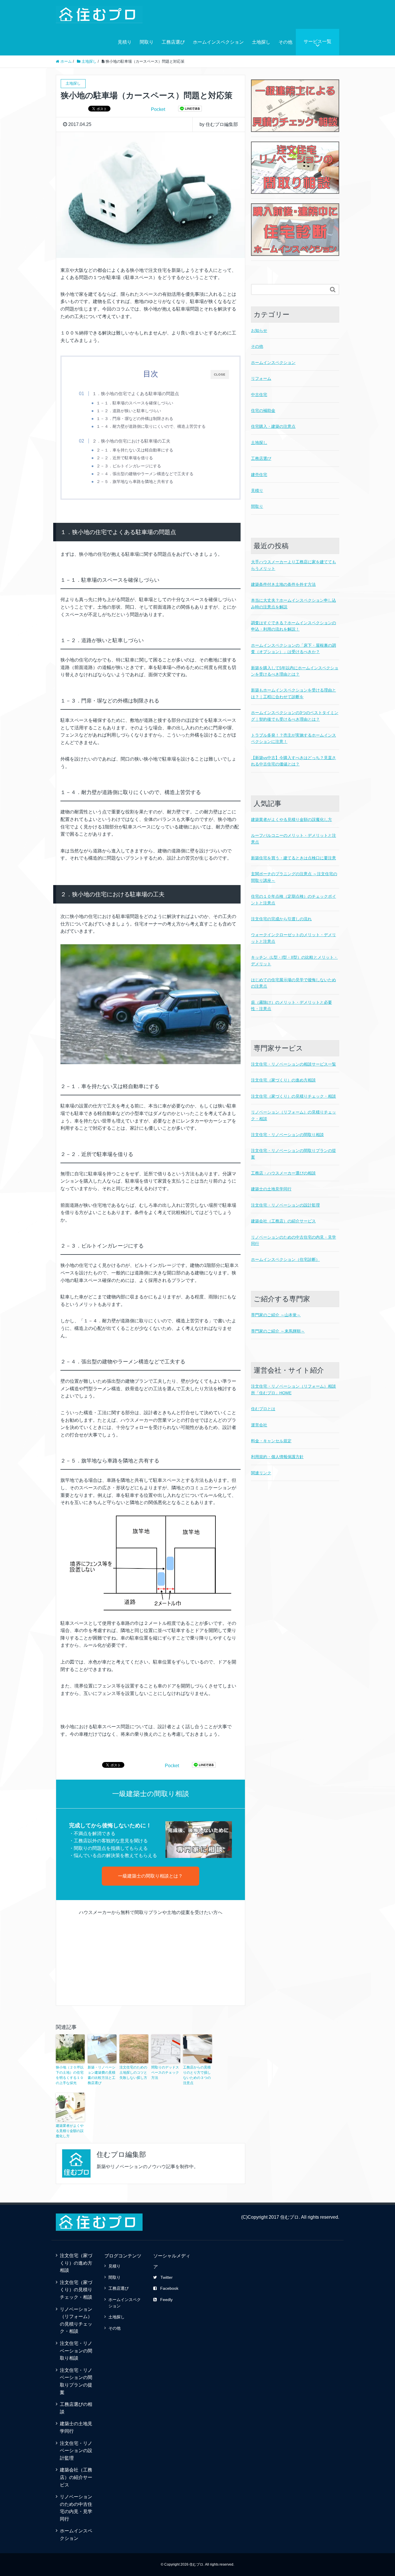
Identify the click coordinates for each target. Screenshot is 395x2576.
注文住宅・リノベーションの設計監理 (285, 1205)
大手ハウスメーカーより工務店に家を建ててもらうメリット (294, 565)
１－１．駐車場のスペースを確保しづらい (135, 403)
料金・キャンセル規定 (271, 1441)
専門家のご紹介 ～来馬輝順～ (278, 1331)
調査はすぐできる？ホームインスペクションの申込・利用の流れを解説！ (294, 626)
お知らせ (259, 330)
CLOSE (220, 374)
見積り (125, 42)
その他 (285, 42)
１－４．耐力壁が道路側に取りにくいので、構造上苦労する (151, 426)
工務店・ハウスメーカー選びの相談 (283, 1173)
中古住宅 (259, 395)
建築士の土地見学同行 (271, 1189)
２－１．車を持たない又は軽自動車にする (135, 450)
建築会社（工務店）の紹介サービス (283, 1221)
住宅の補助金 (263, 410)
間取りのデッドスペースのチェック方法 (165, 2073)
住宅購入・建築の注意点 (273, 426)
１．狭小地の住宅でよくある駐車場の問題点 (136, 394)
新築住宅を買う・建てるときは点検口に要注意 (294, 858)
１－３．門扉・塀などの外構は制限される (135, 419)
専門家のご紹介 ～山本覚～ (276, 1315)
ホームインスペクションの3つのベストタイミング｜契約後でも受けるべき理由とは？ (295, 716)
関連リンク (261, 1473)
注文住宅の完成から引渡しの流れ (281, 919)
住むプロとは (263, 1409)
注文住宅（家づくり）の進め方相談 (283, 1080)
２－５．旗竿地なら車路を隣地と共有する (135, 482)
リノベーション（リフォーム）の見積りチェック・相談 (294, 1115)
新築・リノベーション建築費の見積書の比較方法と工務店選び (101, 2075)
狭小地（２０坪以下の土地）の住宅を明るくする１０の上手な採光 (70, 2075)
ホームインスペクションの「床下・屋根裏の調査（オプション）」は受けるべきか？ (294, 648)
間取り (147, 42)
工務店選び (173, 42)
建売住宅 (259, 475)
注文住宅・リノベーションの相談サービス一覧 (294, 1064)
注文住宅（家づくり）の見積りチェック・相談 (294, 1096)
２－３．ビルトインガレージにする (129, 466)
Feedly (166, 2300)
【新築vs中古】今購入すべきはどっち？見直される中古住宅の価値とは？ (294, 761)
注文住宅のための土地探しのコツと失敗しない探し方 (133, 2073)
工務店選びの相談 (76, 2408)
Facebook (169, 2288)
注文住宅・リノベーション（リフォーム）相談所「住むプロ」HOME (294, 1389)
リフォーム (261, 378)
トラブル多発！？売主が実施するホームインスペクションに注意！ (294, 738)
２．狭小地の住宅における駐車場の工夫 (131, 441)
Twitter (167, 2277)
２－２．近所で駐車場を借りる (125, 458)
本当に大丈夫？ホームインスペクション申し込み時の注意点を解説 (294, 603)
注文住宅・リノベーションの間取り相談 (287, 1135)
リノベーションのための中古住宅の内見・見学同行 (294, 1240)
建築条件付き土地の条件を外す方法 (283, 584)
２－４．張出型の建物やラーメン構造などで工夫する (145, 474)
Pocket (158, 109)
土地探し (261, 42)
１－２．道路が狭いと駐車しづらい (129, 411)
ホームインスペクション (218, 42)
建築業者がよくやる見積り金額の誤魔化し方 (70, 2131)
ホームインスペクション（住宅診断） (285, 1259)
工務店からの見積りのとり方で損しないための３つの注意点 (197, 2075)
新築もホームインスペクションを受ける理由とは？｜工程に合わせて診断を (294, 693)
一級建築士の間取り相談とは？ (150, 1876)
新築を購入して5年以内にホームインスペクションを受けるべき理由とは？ (295, 671)
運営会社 (259, 1425)
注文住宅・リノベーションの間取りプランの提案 (294, 1154)
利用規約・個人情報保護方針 (277, 1457)
